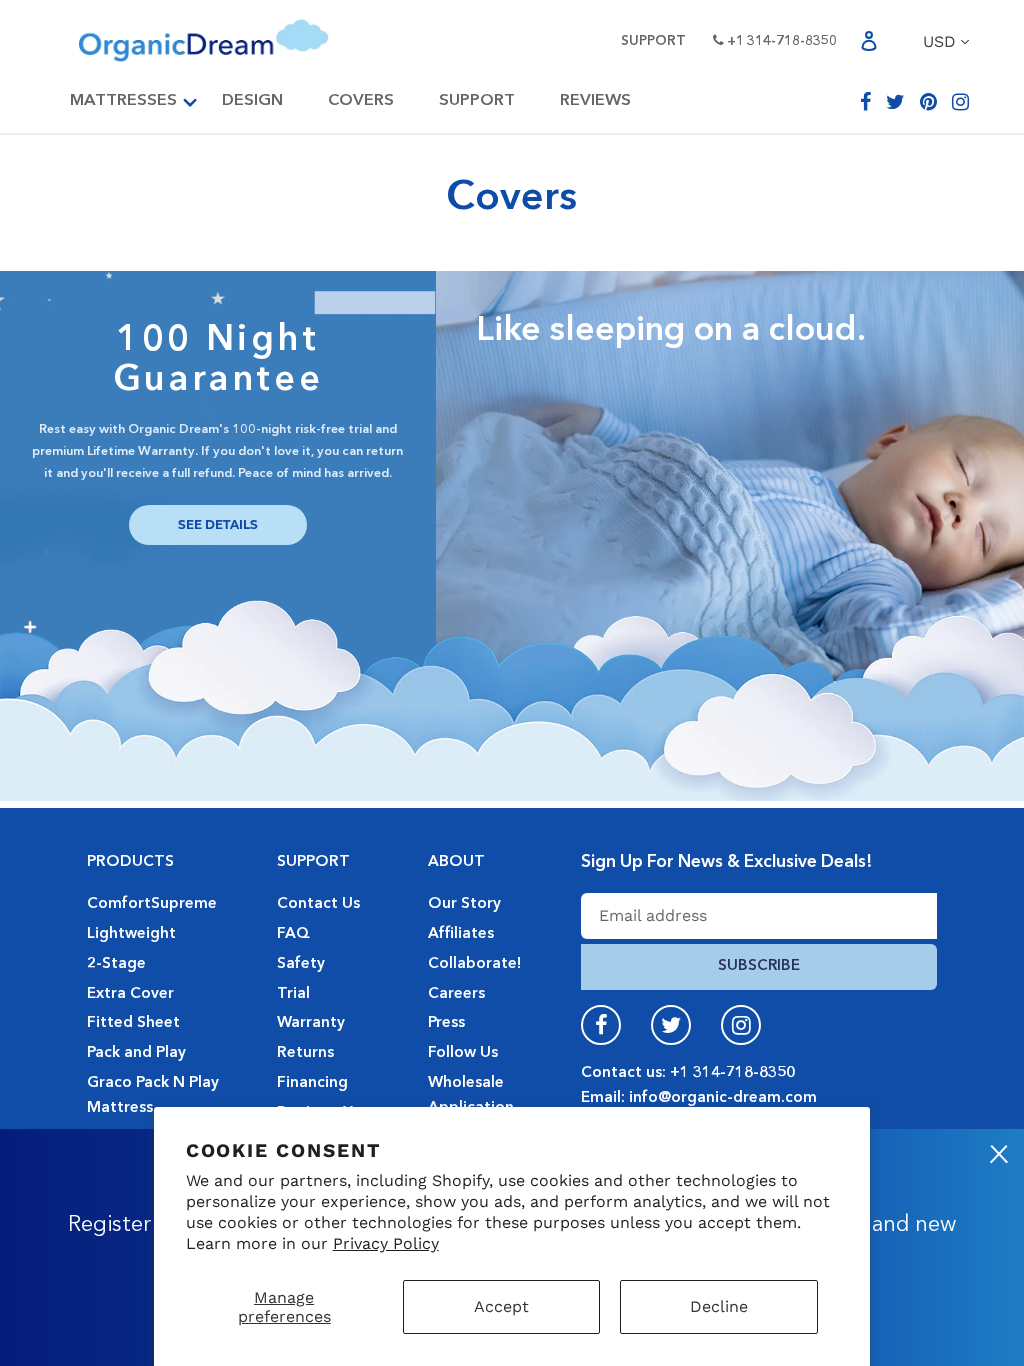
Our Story (464, 904)
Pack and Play (136, 1053)
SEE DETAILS (218, 524)
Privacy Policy (386, 1243)
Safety (301, 964)
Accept (501, 1306)
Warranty (311, 1023)
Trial (293, 994)
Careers (456, 994)
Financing (312, 1083)
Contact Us (318, 904)
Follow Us (463, 1053)
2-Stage (116, 964)
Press (446, 1023)
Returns (305, 1053)
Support (653, 41)
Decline (719, 1306)
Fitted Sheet (133, 1023)
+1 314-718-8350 (780, 41)
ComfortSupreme (152, 904)
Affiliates (461, 934)
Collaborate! (474, 964)
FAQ (293, 934)
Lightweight (131, 934)
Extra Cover (130, 994)
